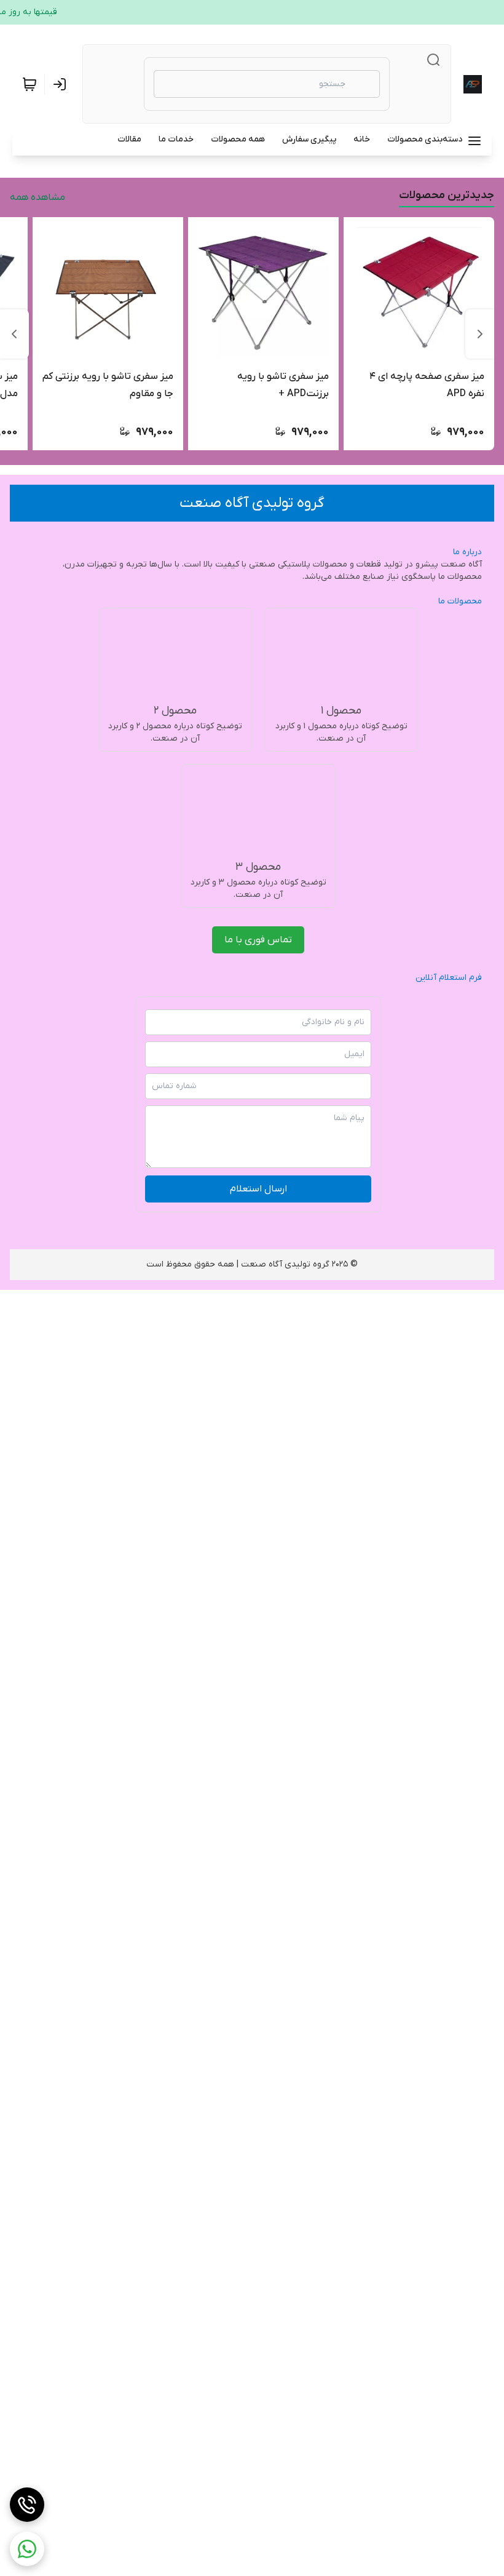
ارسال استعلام (258, 1189)
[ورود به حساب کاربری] (62, 84)
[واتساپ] (27, 2549)
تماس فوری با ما (258, 940)
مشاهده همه (37, 197)
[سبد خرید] (30, 84)
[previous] (480, 334)
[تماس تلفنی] (27, 2505)
